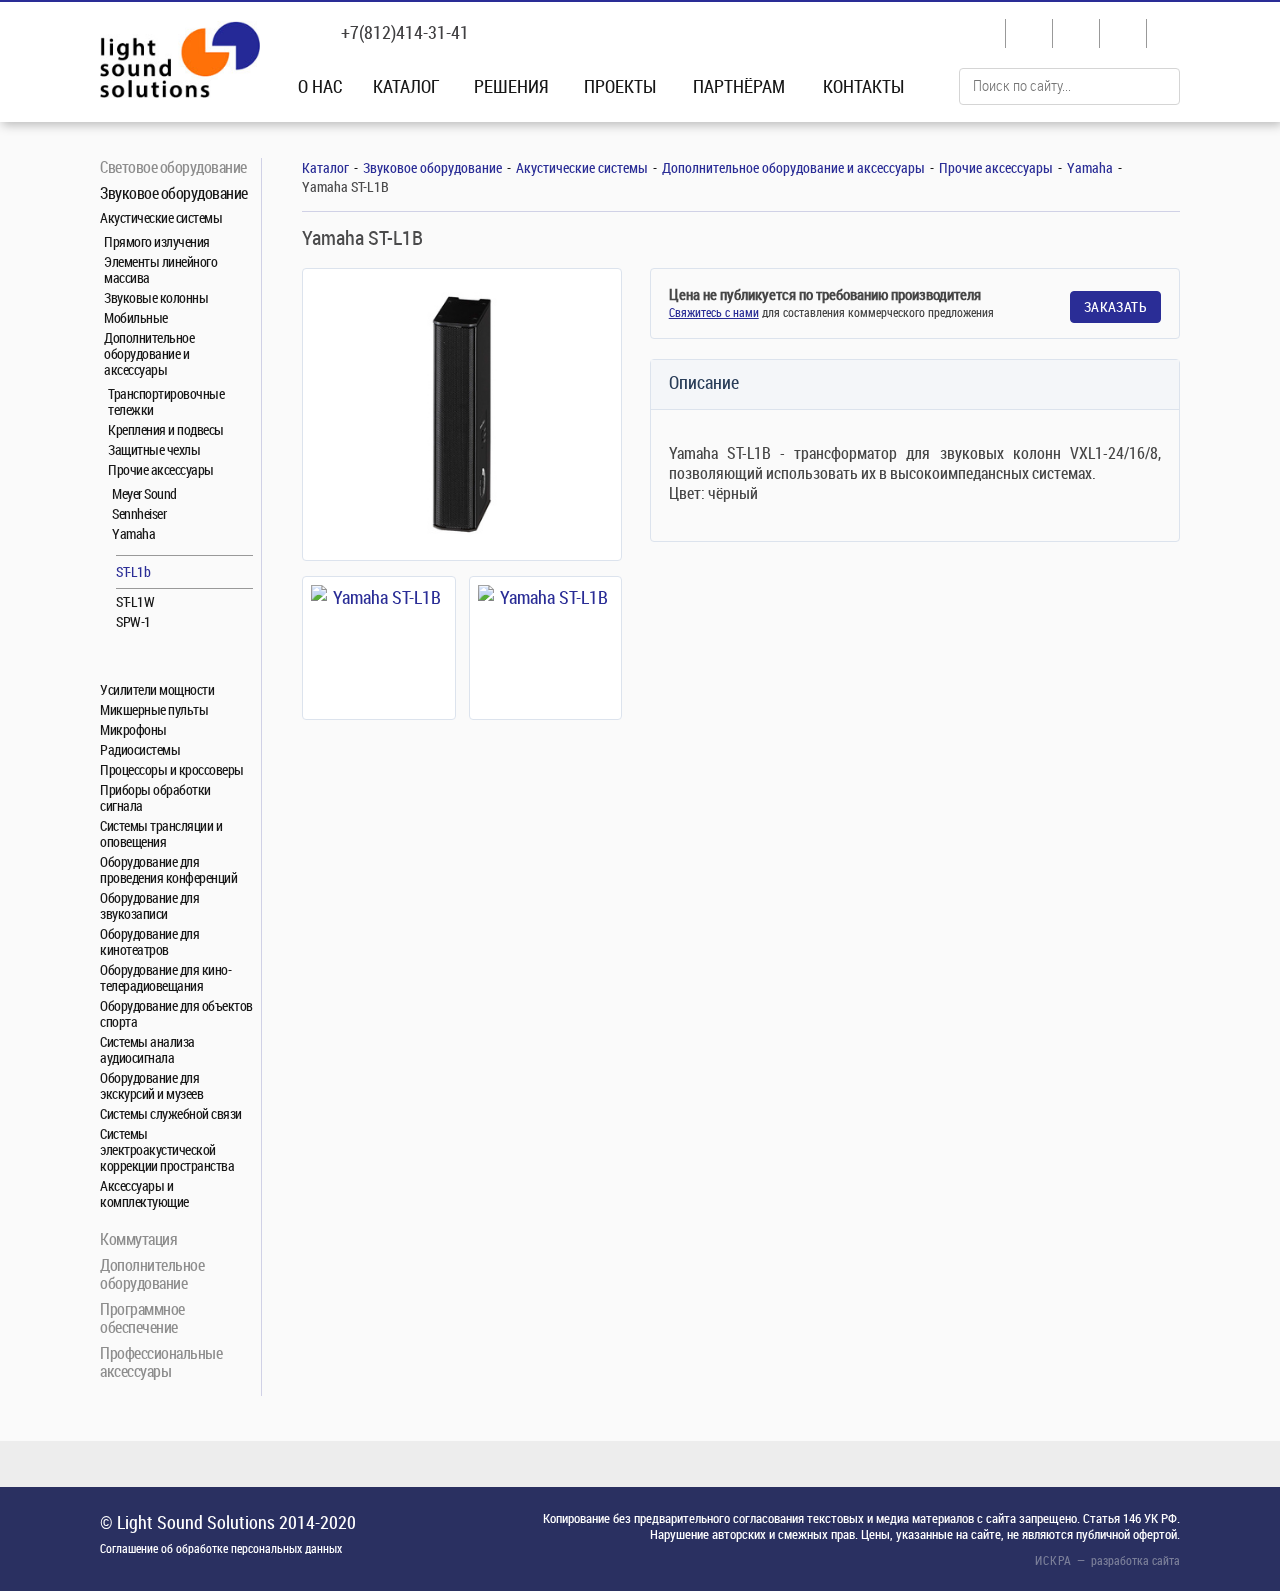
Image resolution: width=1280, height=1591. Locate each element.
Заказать (1115, 306)
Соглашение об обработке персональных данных (221, 1548)
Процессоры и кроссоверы (172, 769)
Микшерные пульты (154, 709)
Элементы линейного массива (160, 269)
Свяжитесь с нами (714, 312)
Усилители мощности (157, 689)
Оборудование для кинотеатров (149, 941)
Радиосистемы (140, 749)
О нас (320, 86)
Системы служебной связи (171, 1113)
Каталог (406, 86)
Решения (511, 86)
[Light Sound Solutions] (180, 62)
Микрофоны (133, 729)
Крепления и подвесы (166, 429)
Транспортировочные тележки (166, 401)
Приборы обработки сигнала (155, 797)
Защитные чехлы (154, 449)
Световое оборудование (173, 166)
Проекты (620, 86)
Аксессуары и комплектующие (144, 1193)
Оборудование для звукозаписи (149, 905)
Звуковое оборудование (174, 192)
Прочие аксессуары (161, 469)
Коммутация (138, 1238)
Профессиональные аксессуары (161, 1361)
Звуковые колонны (156, 297)
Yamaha (133, 533)
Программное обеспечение (142, 1317)
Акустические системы (161, 217)
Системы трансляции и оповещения (161, 833)
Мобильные (136, 317)
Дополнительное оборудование (152, 1273)
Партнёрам (739, 86)
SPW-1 (133, 621)
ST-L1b (133, 571)
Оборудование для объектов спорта (176, 1013)
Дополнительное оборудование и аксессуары (149, 353)
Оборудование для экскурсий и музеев (151, 1085)
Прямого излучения (157, 241)
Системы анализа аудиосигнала (147, 1049)
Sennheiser (139, 513)
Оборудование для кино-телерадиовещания (165, 977)
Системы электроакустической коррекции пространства (167, 1149)
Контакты (863, 86)
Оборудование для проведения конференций (168, 869)
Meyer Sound (144, 493)
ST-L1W (135, 601)
